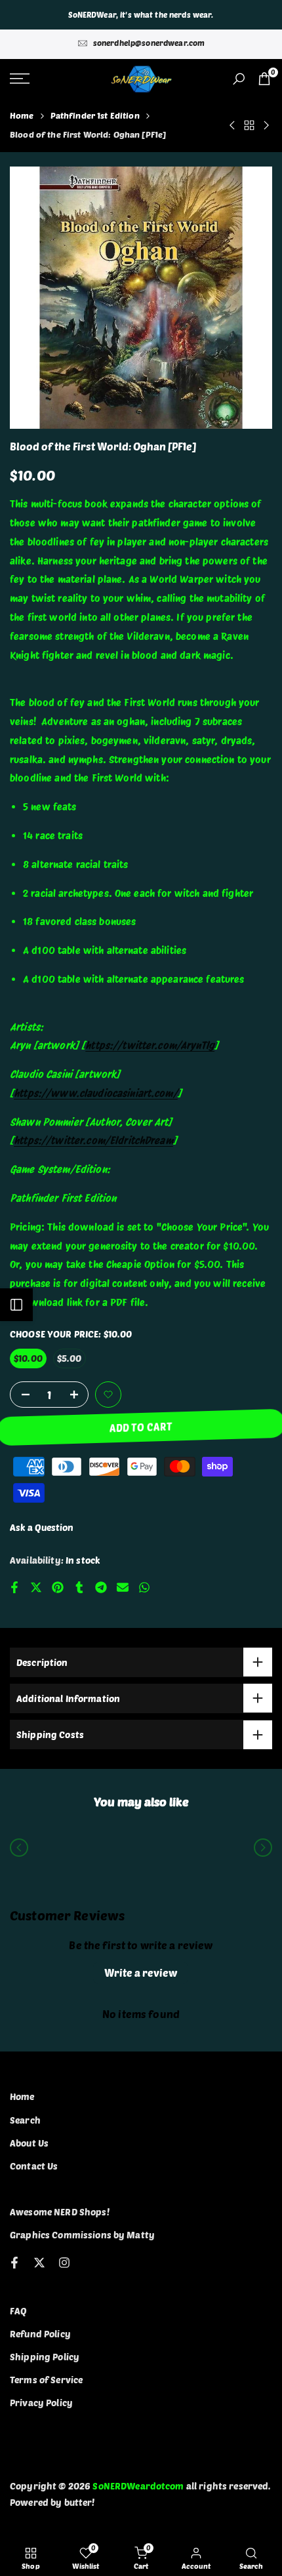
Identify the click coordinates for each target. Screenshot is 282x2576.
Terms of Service (46, 2380)
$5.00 (70, 1358)
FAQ (18, 2311)
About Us (29, 2143)
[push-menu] (20, 79)
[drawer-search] (239, 79)
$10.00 (28, 1358)
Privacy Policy (41, 2403)
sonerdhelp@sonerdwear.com (149, 43)
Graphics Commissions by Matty (82, 2235)
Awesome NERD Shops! (60, 2212)
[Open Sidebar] (16, 1305)
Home (22, 115)
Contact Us (34, 2166)
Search (25, 2120)
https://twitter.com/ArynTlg (150, 1045)
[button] (108, 1395)
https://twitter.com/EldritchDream (93, 1140)
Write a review (141, 1972)
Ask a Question (42, 1527)
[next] (263, 1848)
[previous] (19, 1848)
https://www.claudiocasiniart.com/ (96, 1093)
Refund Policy (40, 2334)
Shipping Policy (45, 2357)
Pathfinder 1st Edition (95, 115)
